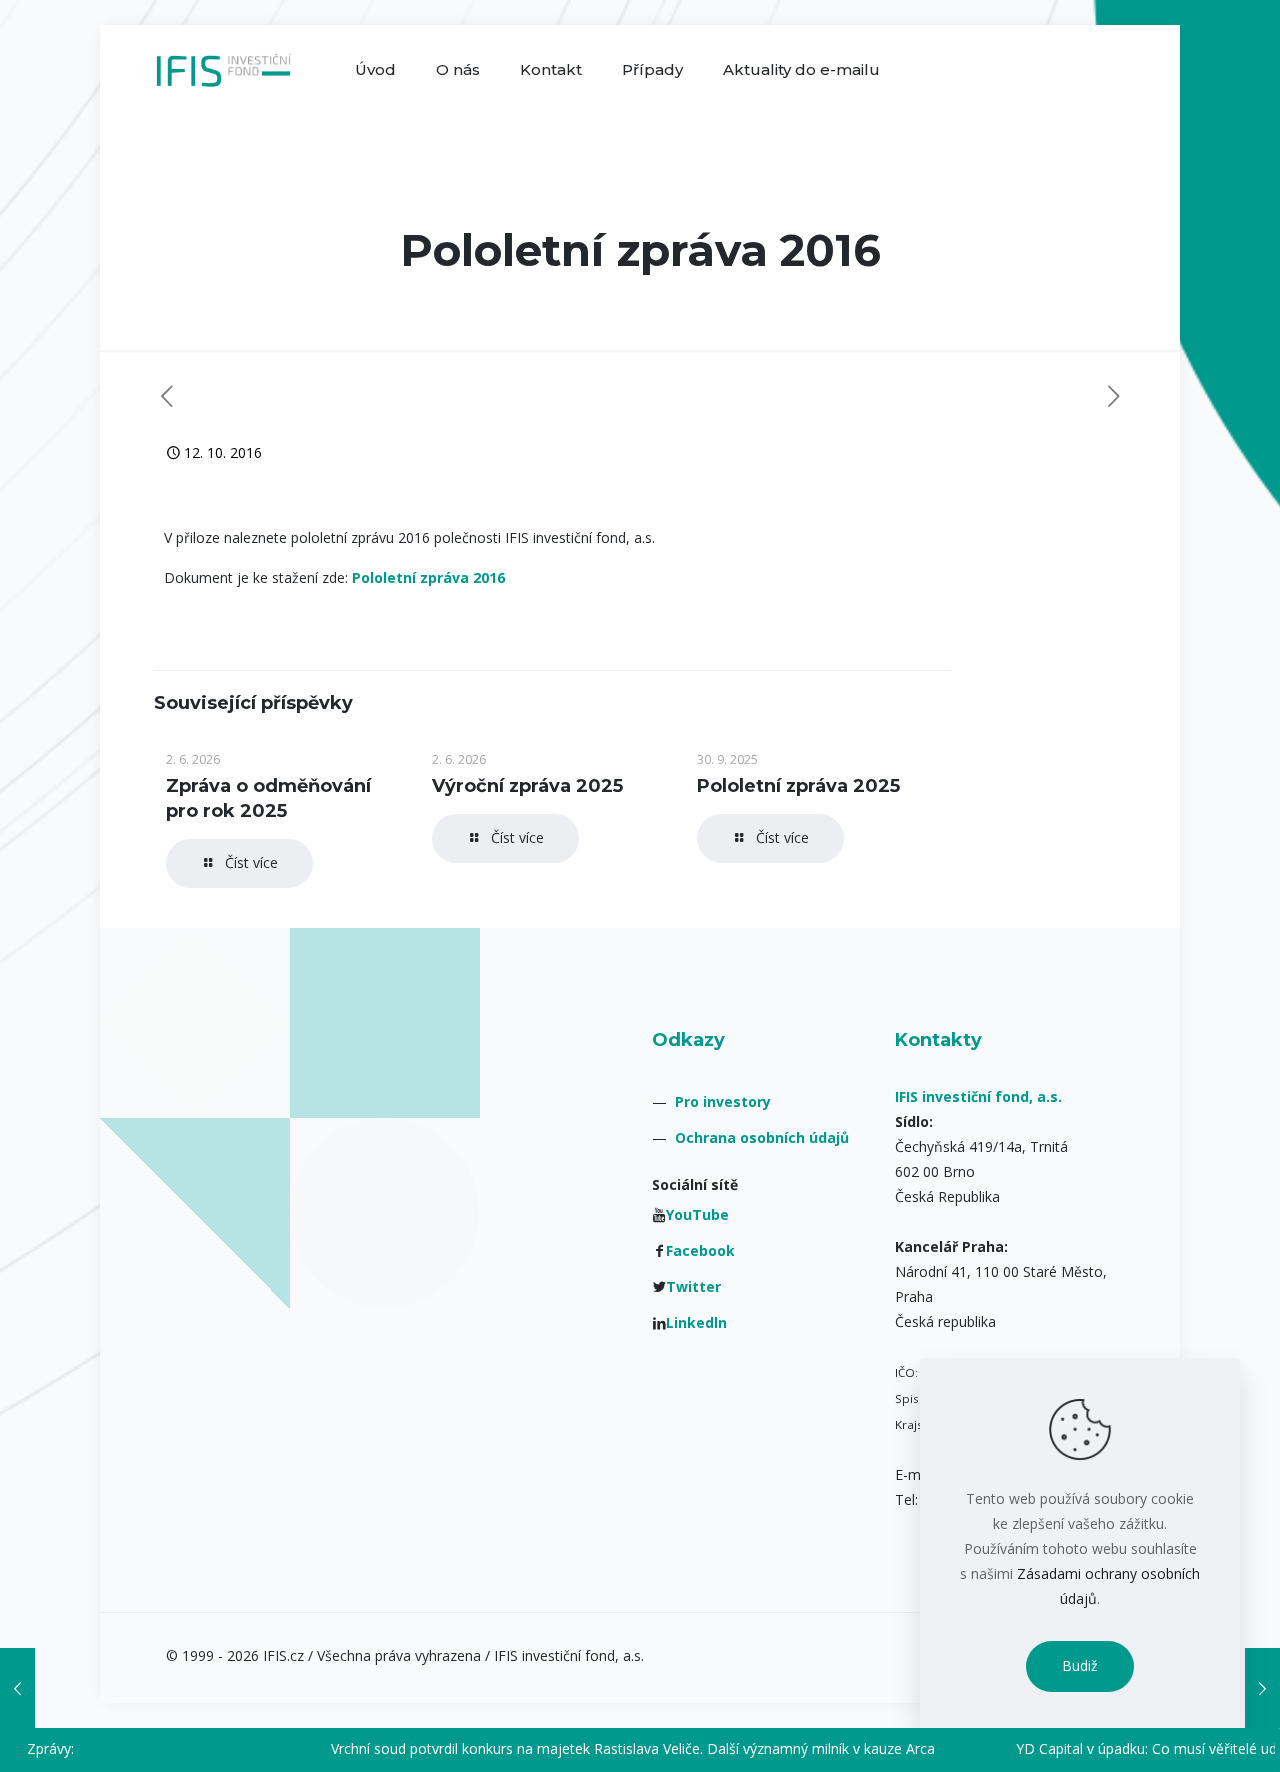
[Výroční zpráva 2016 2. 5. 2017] (1262, 1688)
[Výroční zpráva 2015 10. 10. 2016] (17, 1688)
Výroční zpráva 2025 (527, 786)
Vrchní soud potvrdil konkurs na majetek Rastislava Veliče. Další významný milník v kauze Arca (593, 1748)
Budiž (1080, 1665)
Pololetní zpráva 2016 (428, 577)
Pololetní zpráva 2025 (798, 786)
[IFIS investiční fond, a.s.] (223, 70)
